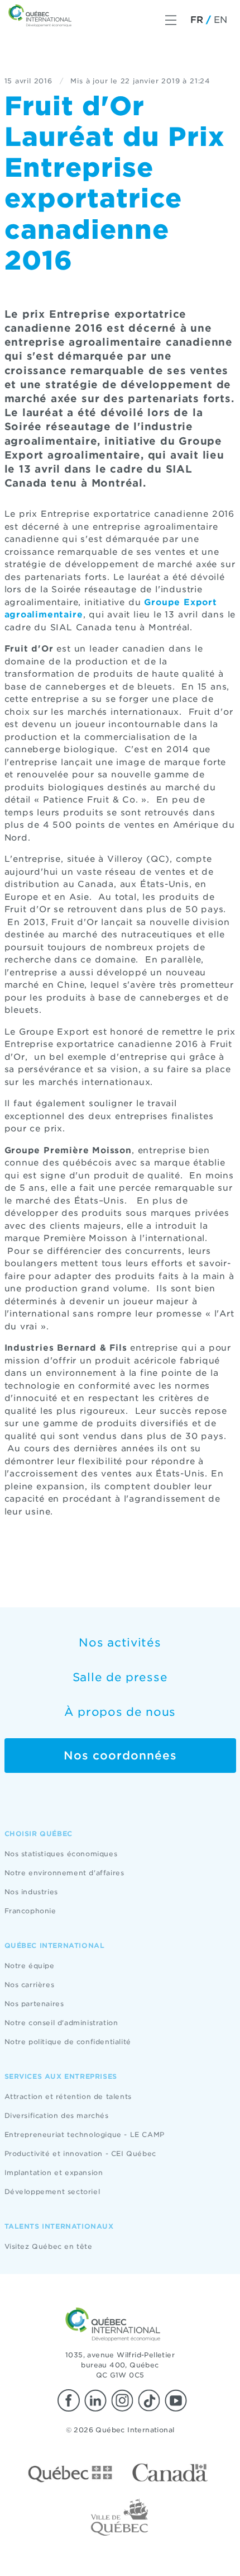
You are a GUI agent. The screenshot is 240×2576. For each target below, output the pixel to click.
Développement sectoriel (52, 2192)
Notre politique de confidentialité (68, 2042)
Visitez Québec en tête (49, 2246)
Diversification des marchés (57, 2115)
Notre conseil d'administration (61, 2023)
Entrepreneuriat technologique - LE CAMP (85, 2134)
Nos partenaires (34, 2004)
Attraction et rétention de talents (68, 2096)
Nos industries (31, 1892)
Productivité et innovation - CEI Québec (80, 2153)
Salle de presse (120, 1677)
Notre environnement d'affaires (64, 1873)
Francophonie (30, 1911)
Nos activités (120, 1643)
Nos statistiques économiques (61, 1854)
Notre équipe (30, 1966)
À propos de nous (120, 1712)
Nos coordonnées (120, 1756)
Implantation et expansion (54, 2172)
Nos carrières (30, 1985)
